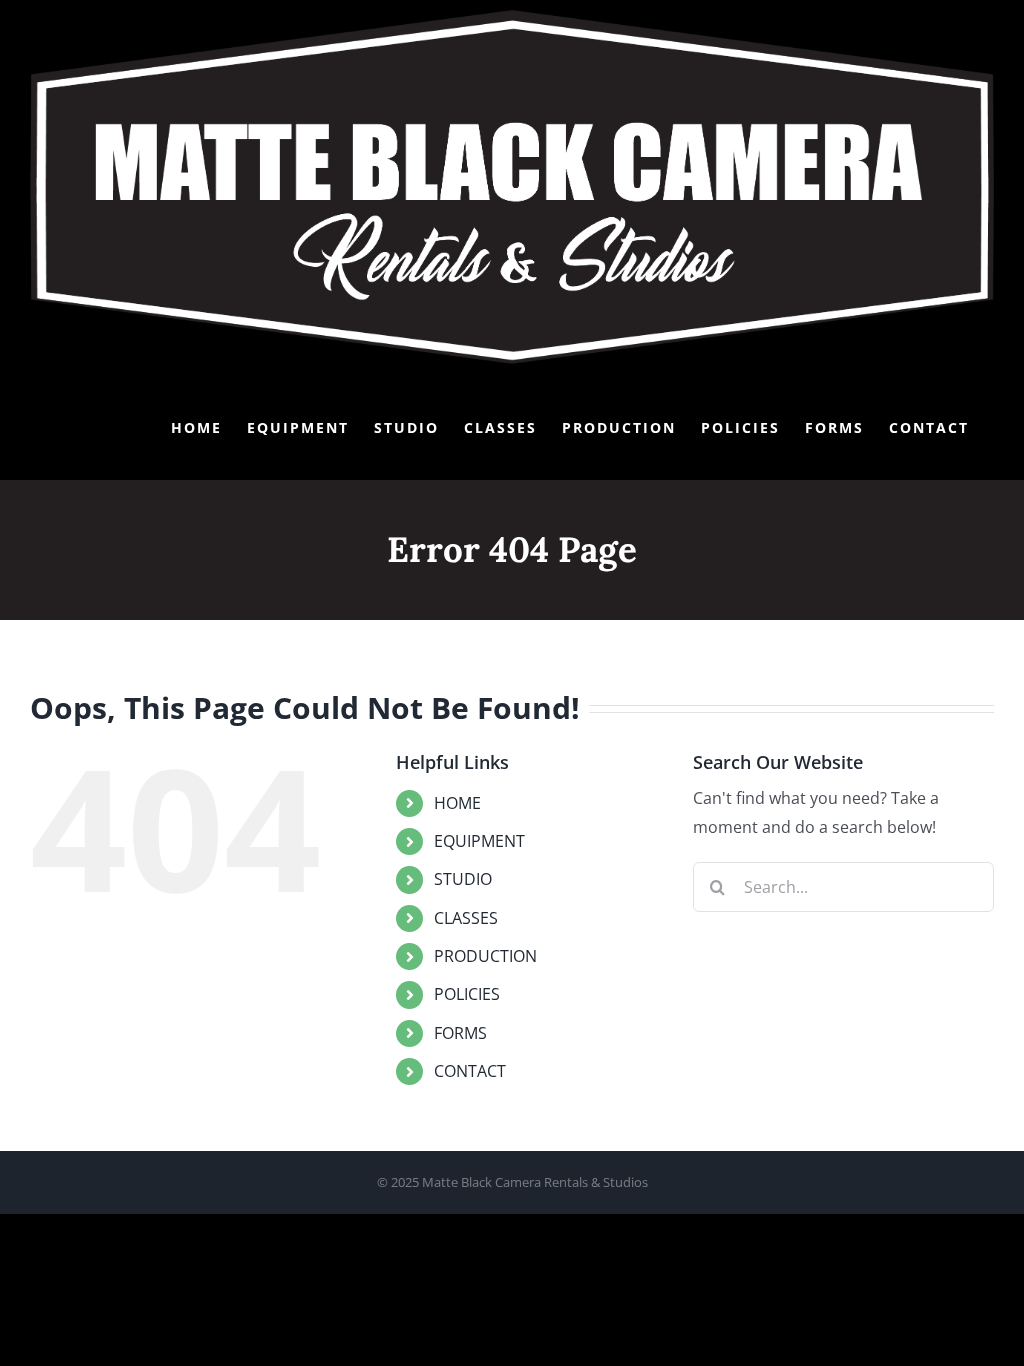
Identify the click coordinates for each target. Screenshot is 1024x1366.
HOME (457, 803)
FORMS (460, 1033)
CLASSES (466, 918)
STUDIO (463, 879)
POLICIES (467, 994)
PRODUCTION (485, 956)
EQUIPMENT (479, 841)
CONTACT (470, 1071)
